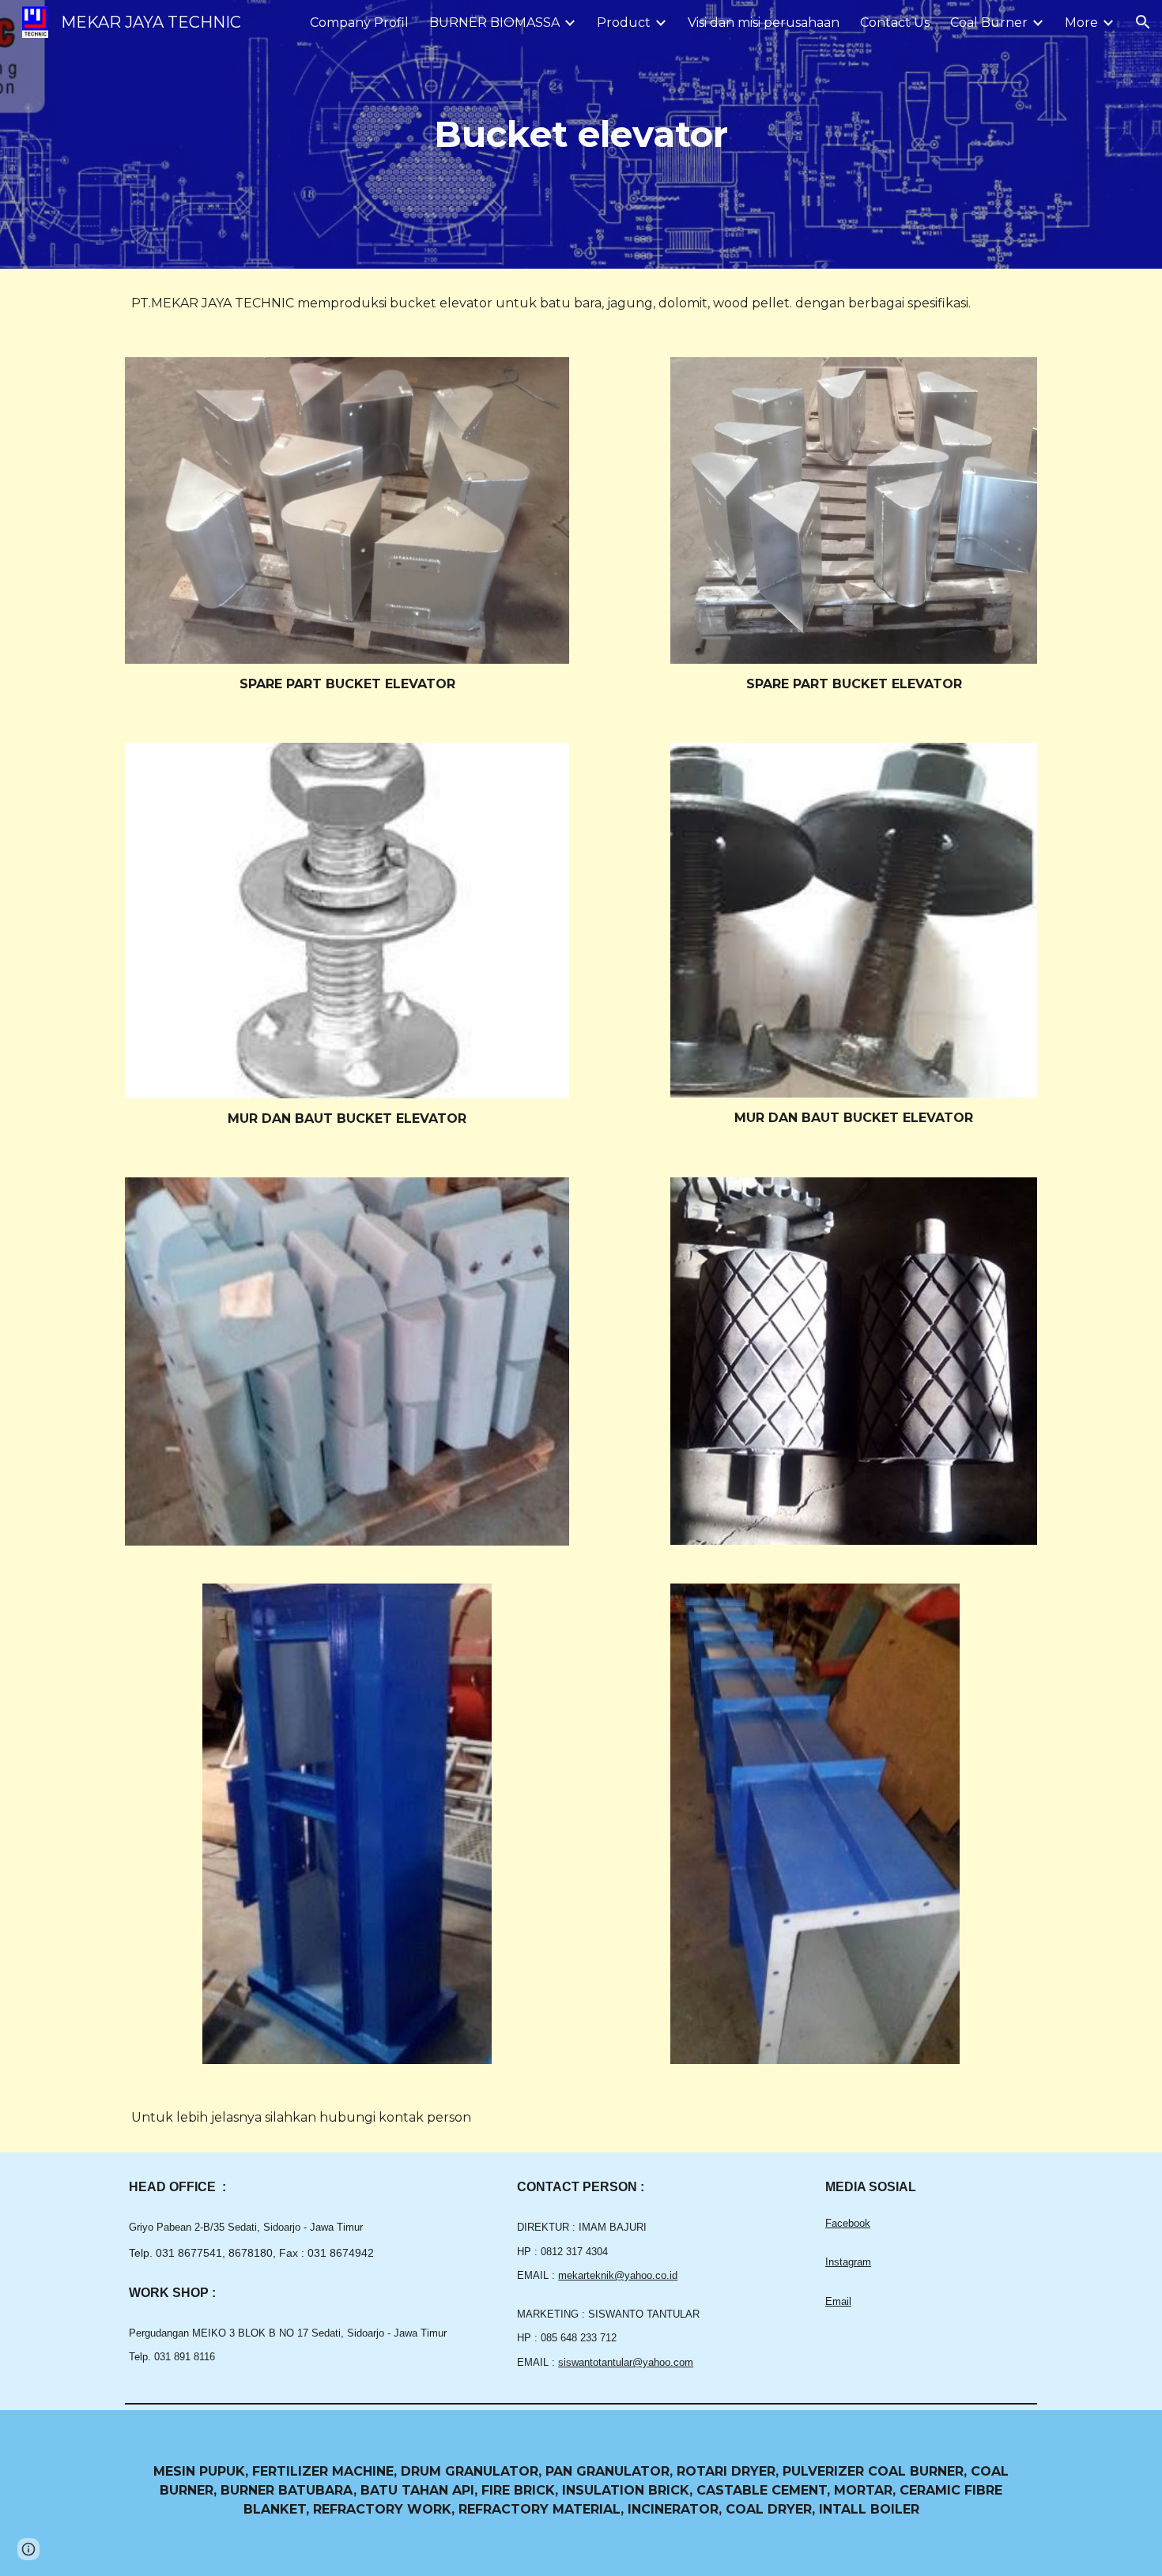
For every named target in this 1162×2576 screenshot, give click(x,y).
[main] (581, 135)
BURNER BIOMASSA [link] (494, 23)
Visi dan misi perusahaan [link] (764, 23)
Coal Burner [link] (989, 23)
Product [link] (624, 23)
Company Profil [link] (359, 23)
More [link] (1081, 23)
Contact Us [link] (895, 23)
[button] (1143, 22)
